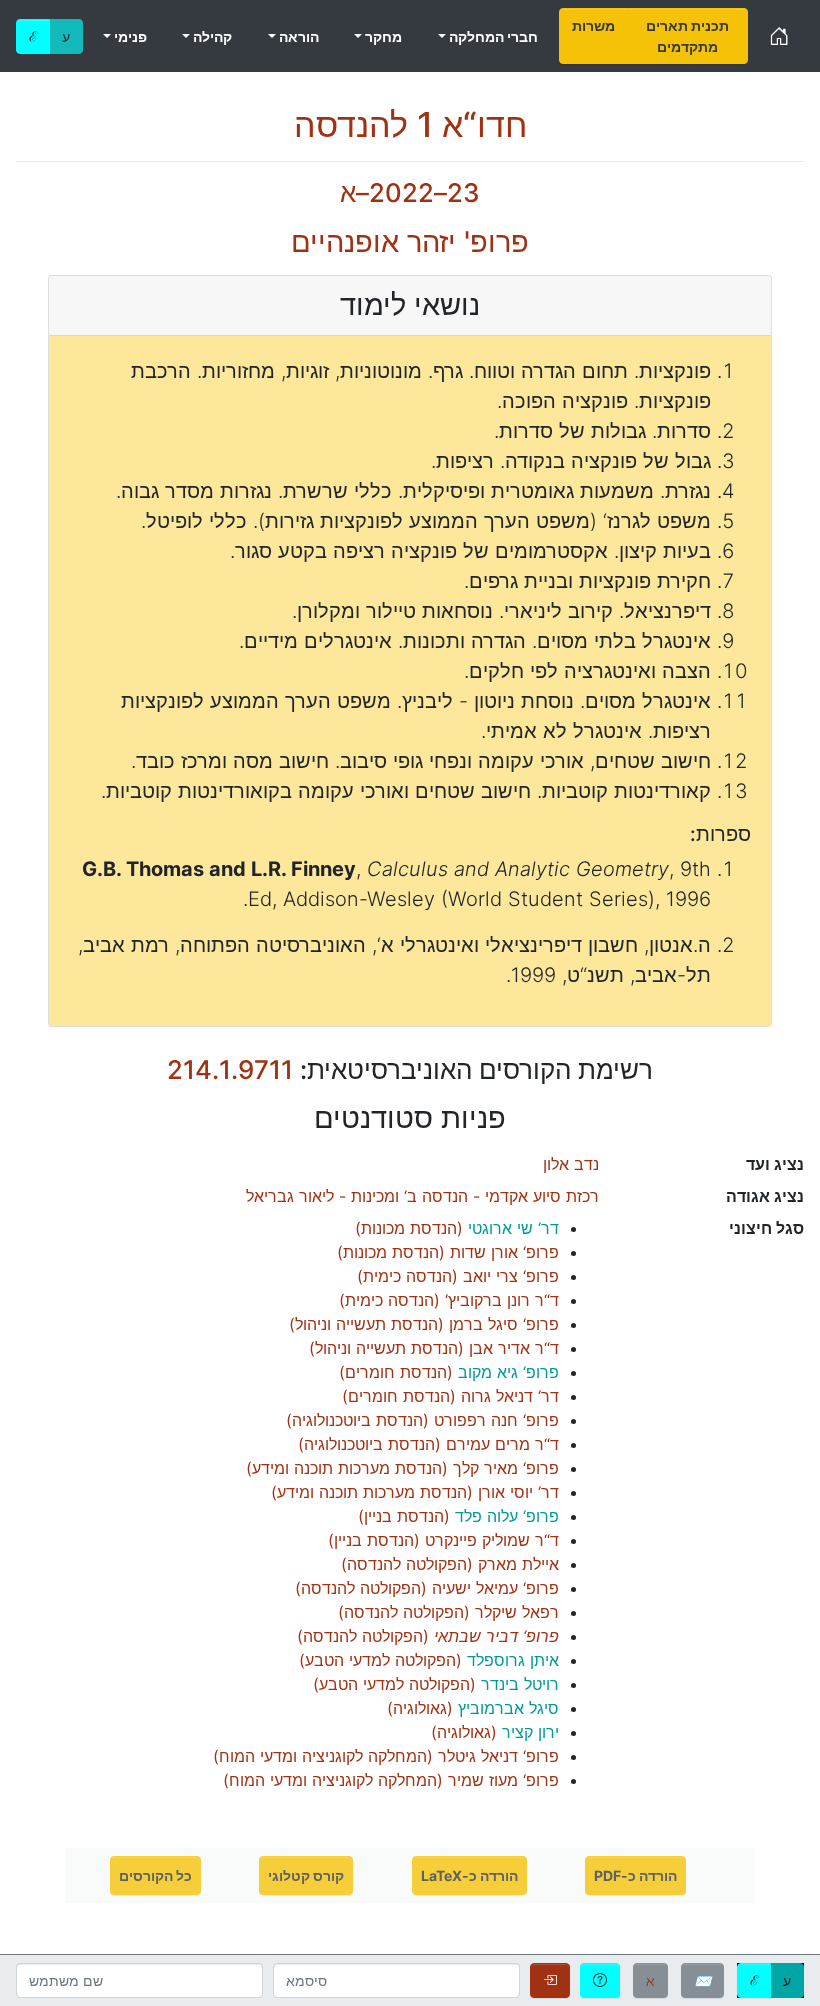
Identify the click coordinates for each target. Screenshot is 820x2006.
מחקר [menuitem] (382, 36)
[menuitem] (593, 36)
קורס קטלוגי (306, 1875)
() (457, 1228)
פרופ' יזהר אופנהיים (410, 241)
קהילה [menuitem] (211, 36)
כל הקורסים (155, 1875)
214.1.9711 (230, 1069)
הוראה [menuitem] (297, 36)
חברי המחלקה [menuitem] (492, 36)
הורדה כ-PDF (635, 1875)
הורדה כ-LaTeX (469, 1875)
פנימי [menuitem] (129, 36)
